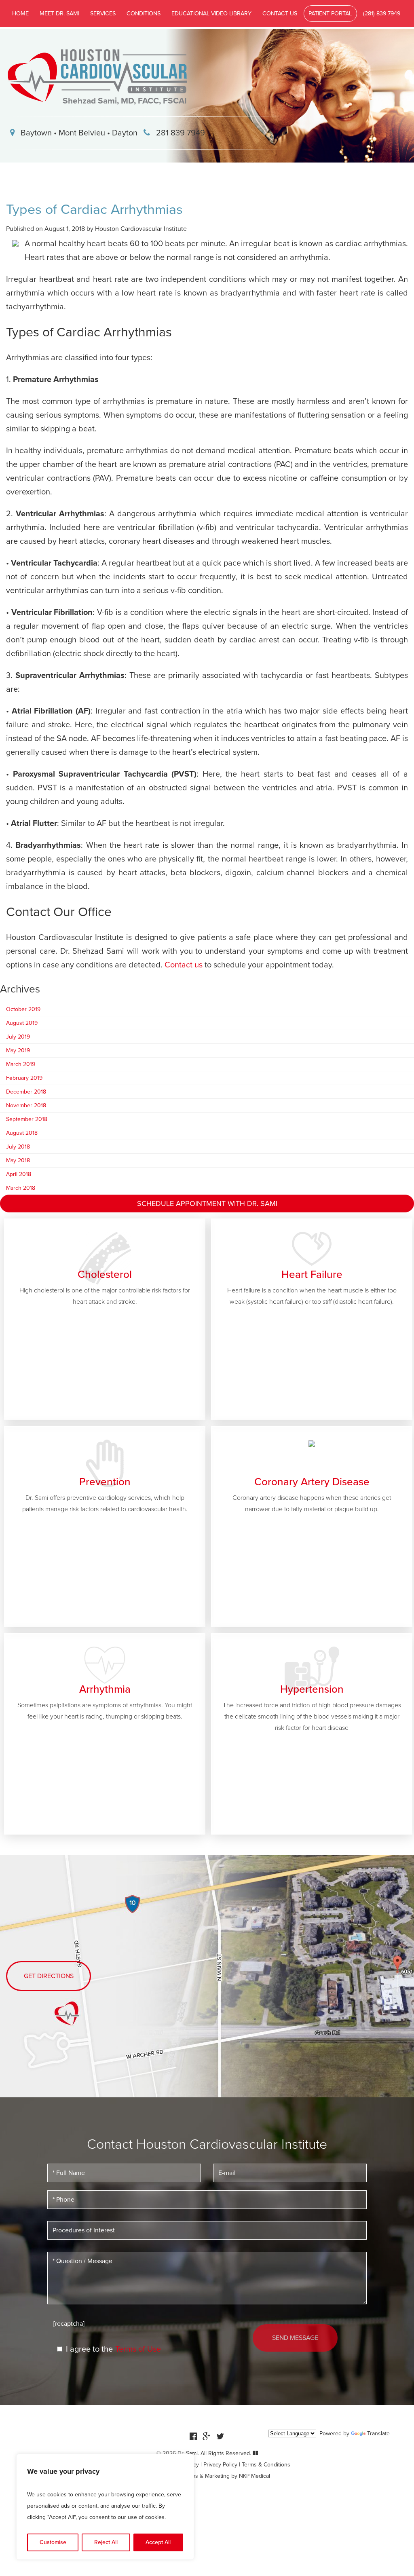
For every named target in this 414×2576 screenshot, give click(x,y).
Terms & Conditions (266, 2465)
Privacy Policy (220, 2465)
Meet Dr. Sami (59, 14)
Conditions (144, 14)
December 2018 (26, 1092)
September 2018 (27, 1119)
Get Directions (49, 1976)
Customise (53, 2542)
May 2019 (18, 1050)
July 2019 (18, 1037)
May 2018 (18, 1160)
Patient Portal (330, 14)
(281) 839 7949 (382, 14)
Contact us (184, 965)
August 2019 (22, 1023)
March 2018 (21, 1188)
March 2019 (21, 1064)
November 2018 (26, 1105)
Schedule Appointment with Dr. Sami (207, 1204)
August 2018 (22, 1133)
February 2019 (24, 1078)
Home (20, 14)
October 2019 (23, 1009)
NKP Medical (255, 2476)
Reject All (106, 2542)
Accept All (158, 2542)
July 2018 (18, 1147)
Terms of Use (138, 2349)
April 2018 (19, 1174)
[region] (105, 2507)
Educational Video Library (211, 14)
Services (103, 14)
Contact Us (280, 14)
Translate (378, 2433)
